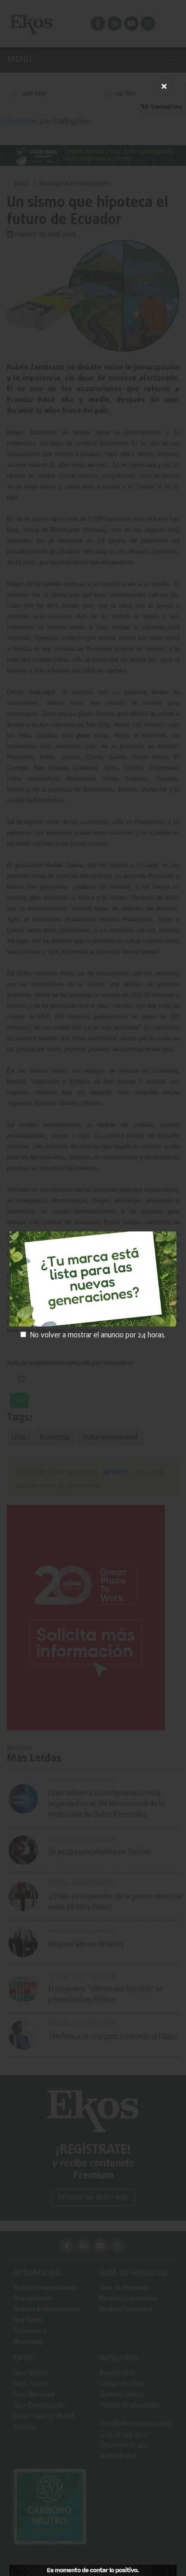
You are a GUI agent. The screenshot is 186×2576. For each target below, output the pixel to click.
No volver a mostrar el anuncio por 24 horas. (98, 1336)
